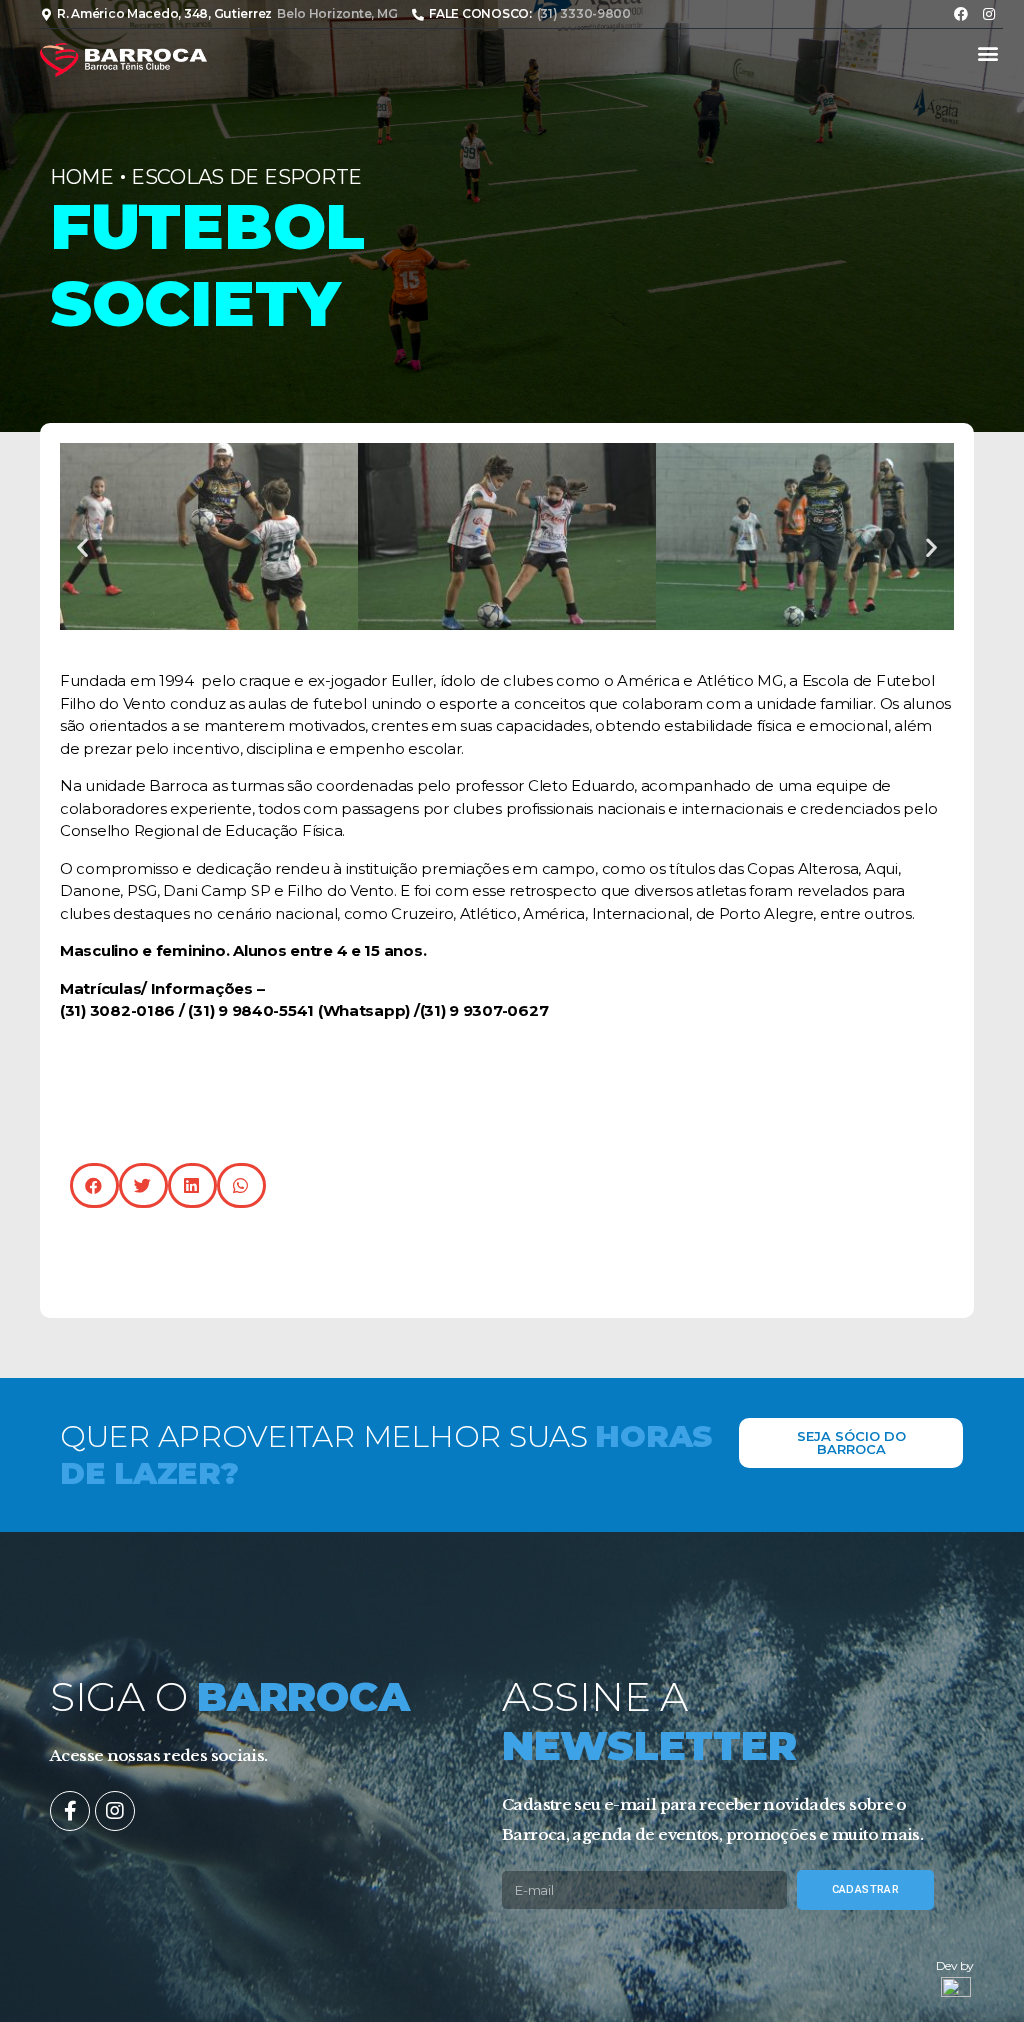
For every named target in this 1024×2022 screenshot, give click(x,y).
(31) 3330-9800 (584, 13)
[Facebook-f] (70, 1811)
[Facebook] (961, 14)
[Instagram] (989, 14)
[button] (987, 53)
